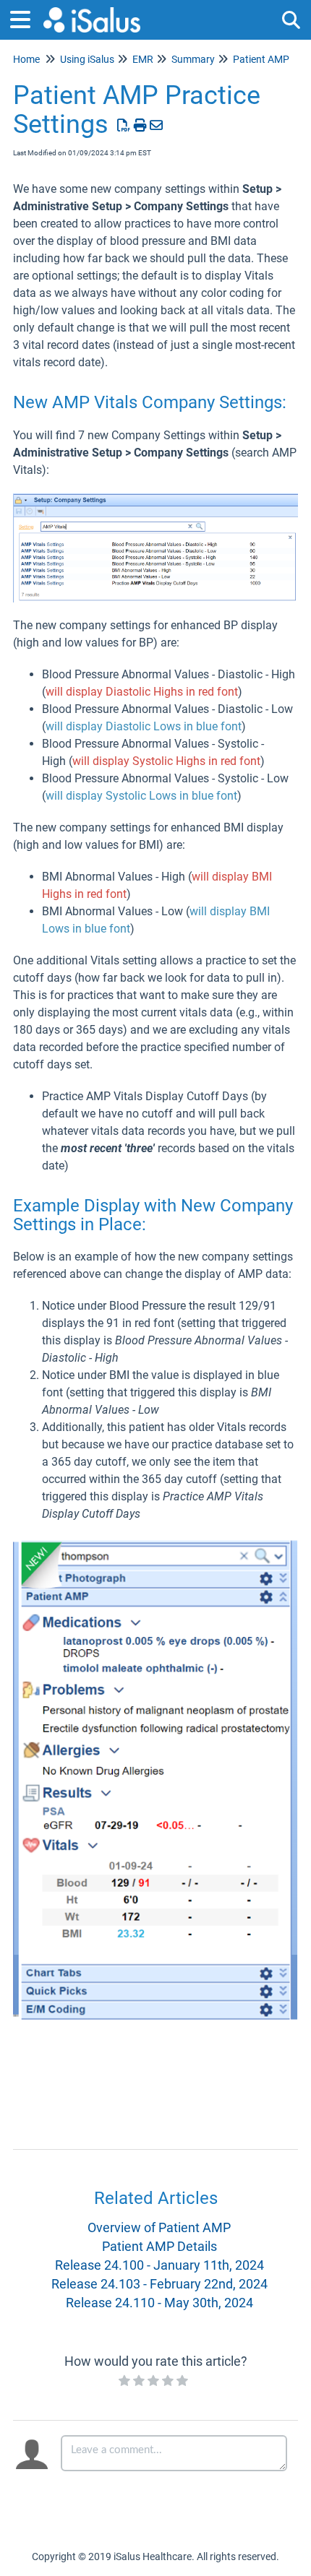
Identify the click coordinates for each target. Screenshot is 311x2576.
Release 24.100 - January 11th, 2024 (159, 2265)
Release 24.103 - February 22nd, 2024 (159, 2284)
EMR (143, 59)
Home (26, 59)
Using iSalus (87, 59)
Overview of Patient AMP (159, 2227)
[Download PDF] (124, 125)
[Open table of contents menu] (25, 18)
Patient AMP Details (159, 2246)
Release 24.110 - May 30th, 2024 (159, 2303)
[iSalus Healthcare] (92, 13)
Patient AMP (261, 59)
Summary (193, 59)
